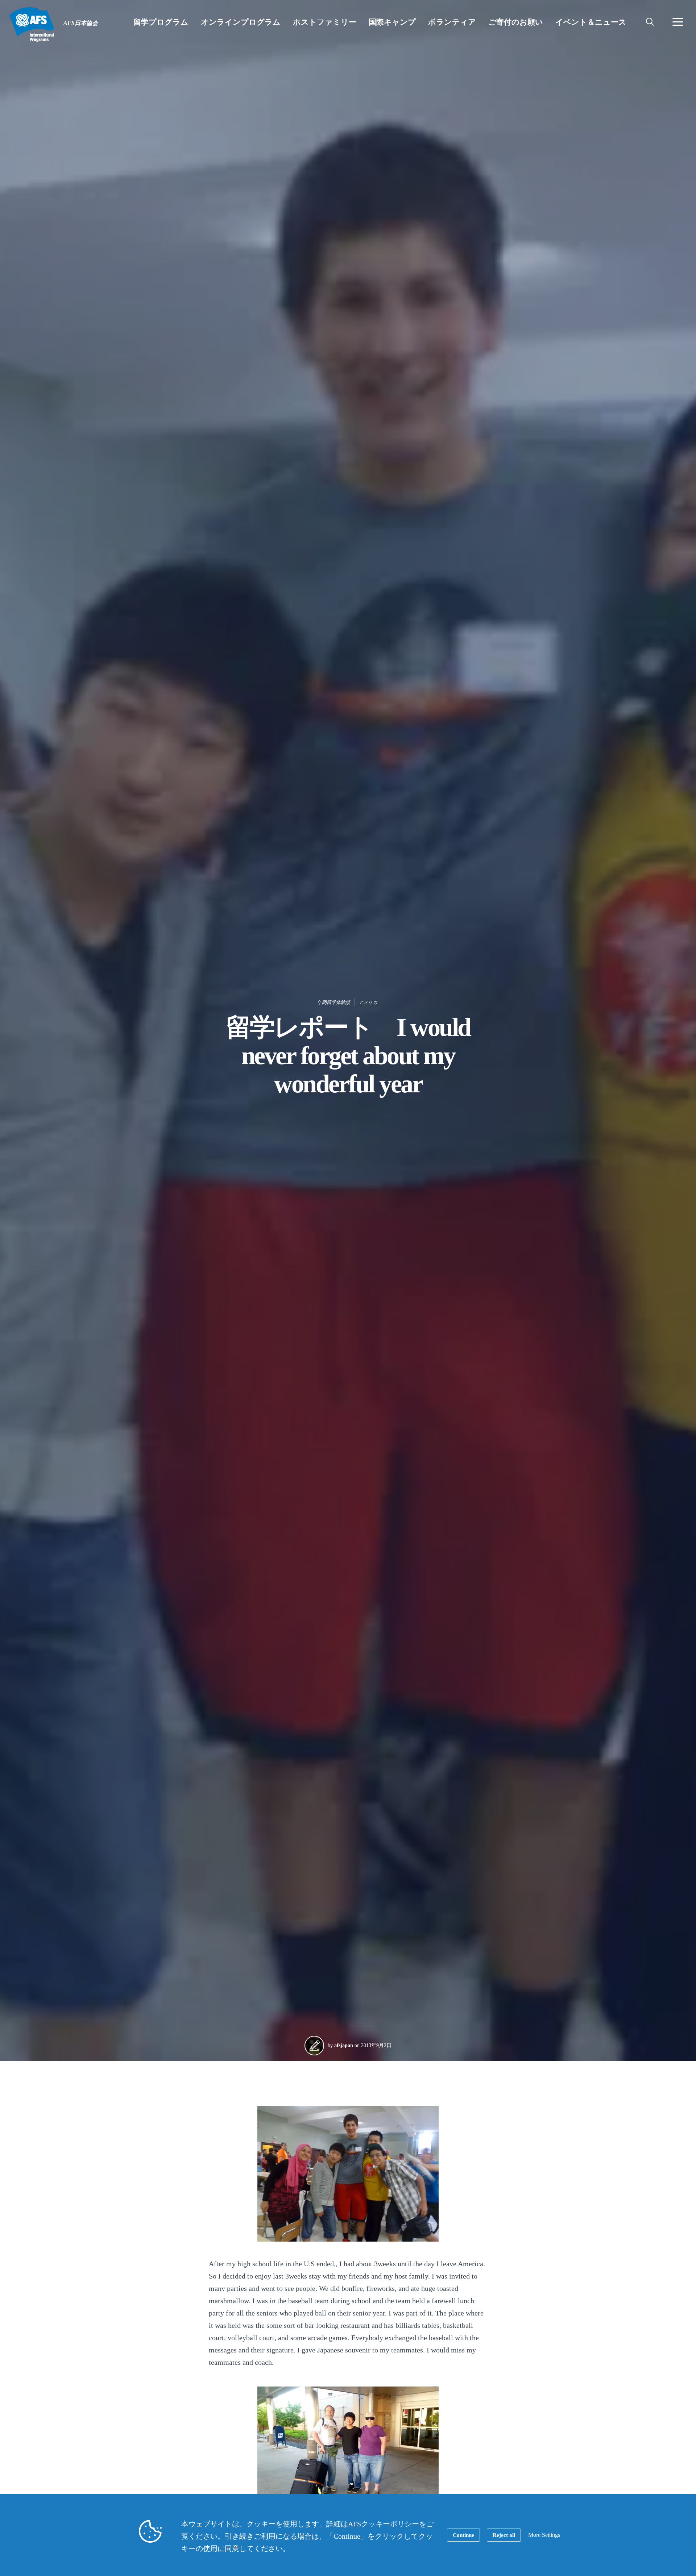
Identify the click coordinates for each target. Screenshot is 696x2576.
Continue (463, 2535)
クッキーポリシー (390, 2524)
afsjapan (344, 2045)
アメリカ (368, 1002)
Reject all (504, 2535)
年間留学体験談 (334, 1002)
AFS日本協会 (32, 25)
